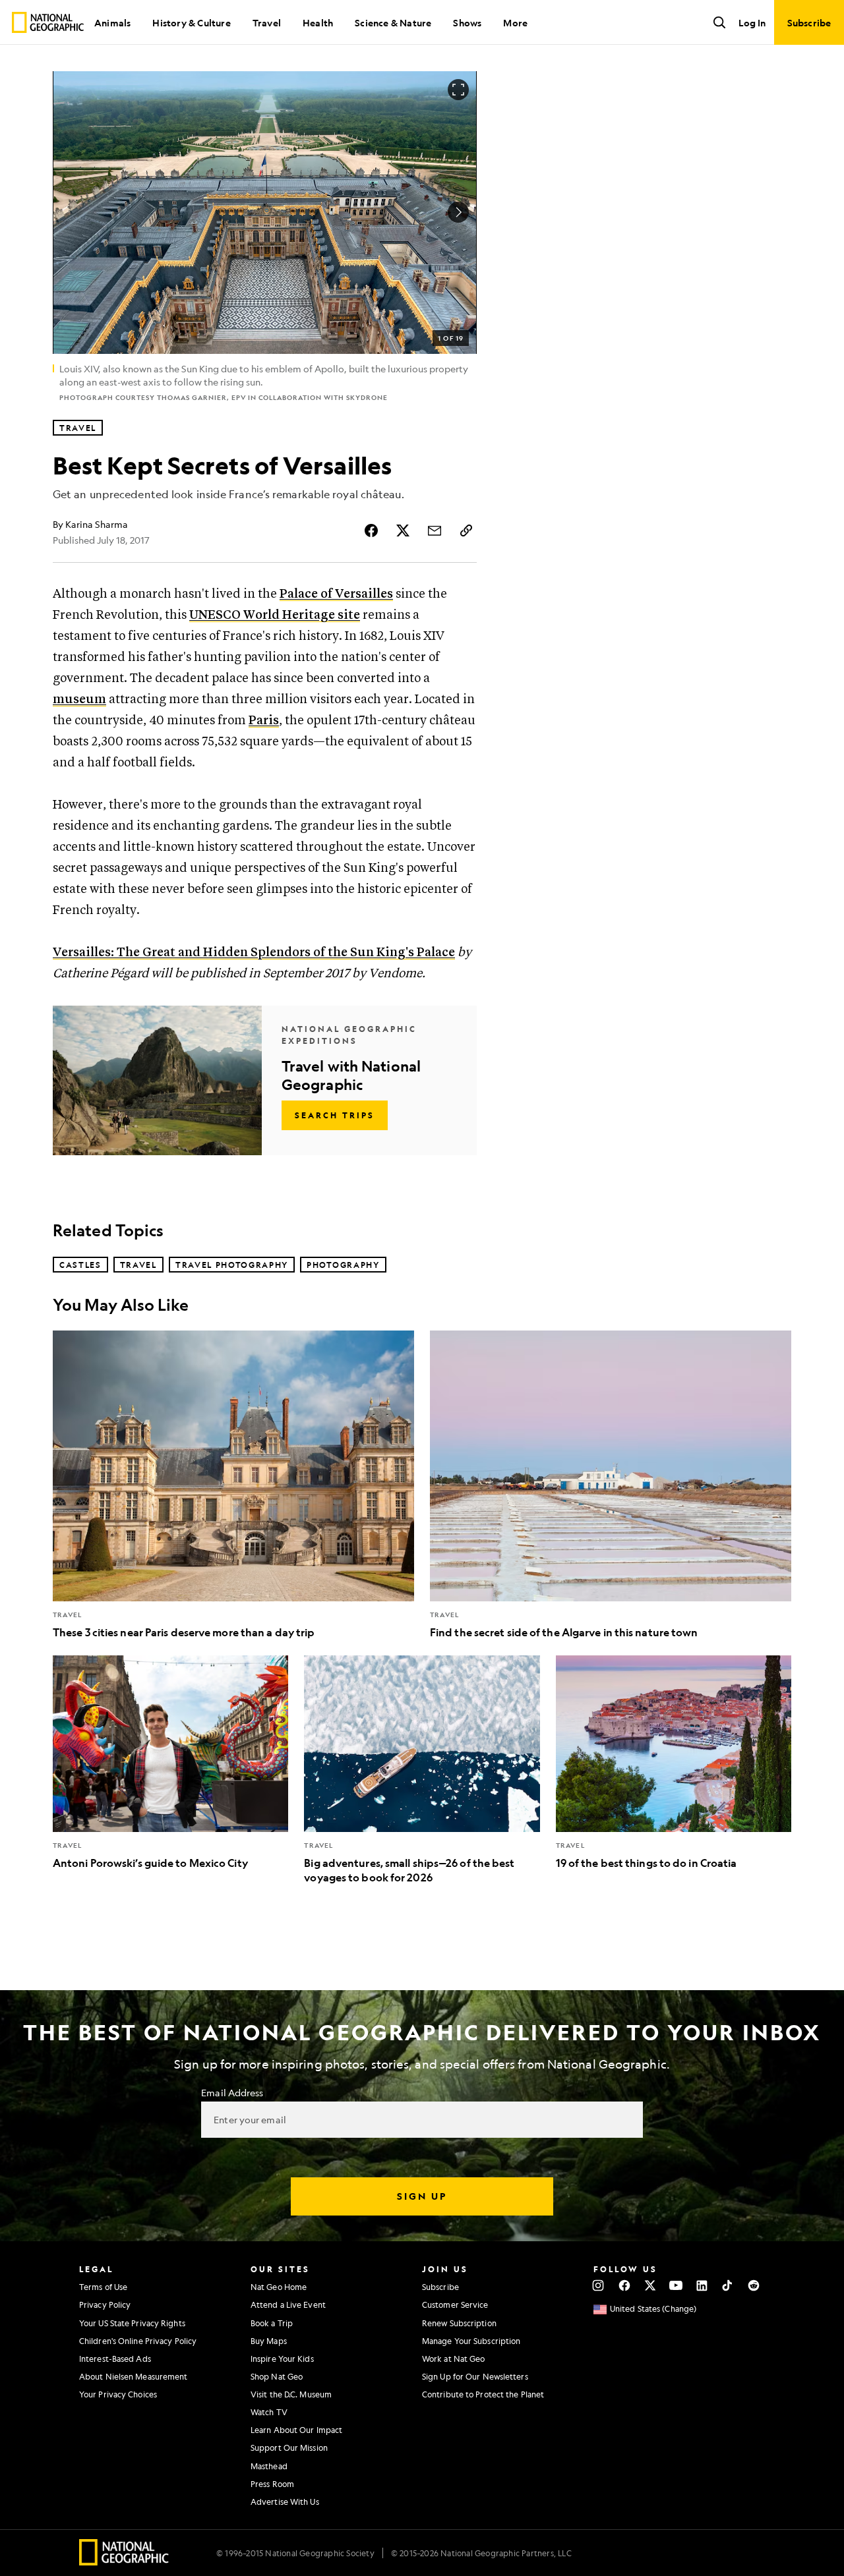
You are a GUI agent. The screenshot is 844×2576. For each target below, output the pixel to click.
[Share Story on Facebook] (371, 530)
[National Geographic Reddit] (753, 2285)
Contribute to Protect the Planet (483, 2394)
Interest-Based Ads (115, 2359)
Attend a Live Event (288, 2304)
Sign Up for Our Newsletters (475, 2376)
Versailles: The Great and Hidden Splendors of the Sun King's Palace (254, 953)
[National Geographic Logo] (124, 2561)
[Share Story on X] (403, 530)
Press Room (272, 2484)
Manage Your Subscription (471, 2341)
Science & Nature (393, 22)
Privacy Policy (105, 2304)
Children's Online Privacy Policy (138, 2341)
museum (79, 700)
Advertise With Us (285, 2502)
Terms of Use (103, 2287)
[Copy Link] (466, 530)
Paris (264, 721)
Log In (752, 22)
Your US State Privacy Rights (132, 2323)
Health (318, 22)
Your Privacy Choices (118, 2394)
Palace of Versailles (336, 594)
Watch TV (269, 2412)
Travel (267, 22)
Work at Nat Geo (454, 2359)
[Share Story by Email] (435, 530)
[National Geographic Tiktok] (728, 2285)
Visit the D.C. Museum (291, 2394)
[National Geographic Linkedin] (702, 2285)
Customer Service (455, 2304)
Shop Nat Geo (277, 2376)
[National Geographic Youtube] (676, 2285)
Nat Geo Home (279, 2287)
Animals (112, 22)
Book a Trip (272, 2323)
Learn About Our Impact (296, 2430)
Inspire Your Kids (282, 2359)
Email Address (232, 2092)
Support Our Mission (289, 2447)
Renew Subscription (459, 2323)
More (515, 22)
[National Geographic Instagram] (598, 2285)
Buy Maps (269, 2341)
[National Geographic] (48, 22)
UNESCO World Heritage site (275, 615)
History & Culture (191, 22)
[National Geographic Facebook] (624, 2285)
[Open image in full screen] (458, 90)
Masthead (269, 2466)
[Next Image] (458, 212)
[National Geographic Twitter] (650, 2285)
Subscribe (440, 2287)
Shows (467, 22)
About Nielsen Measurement (134, 2376)
